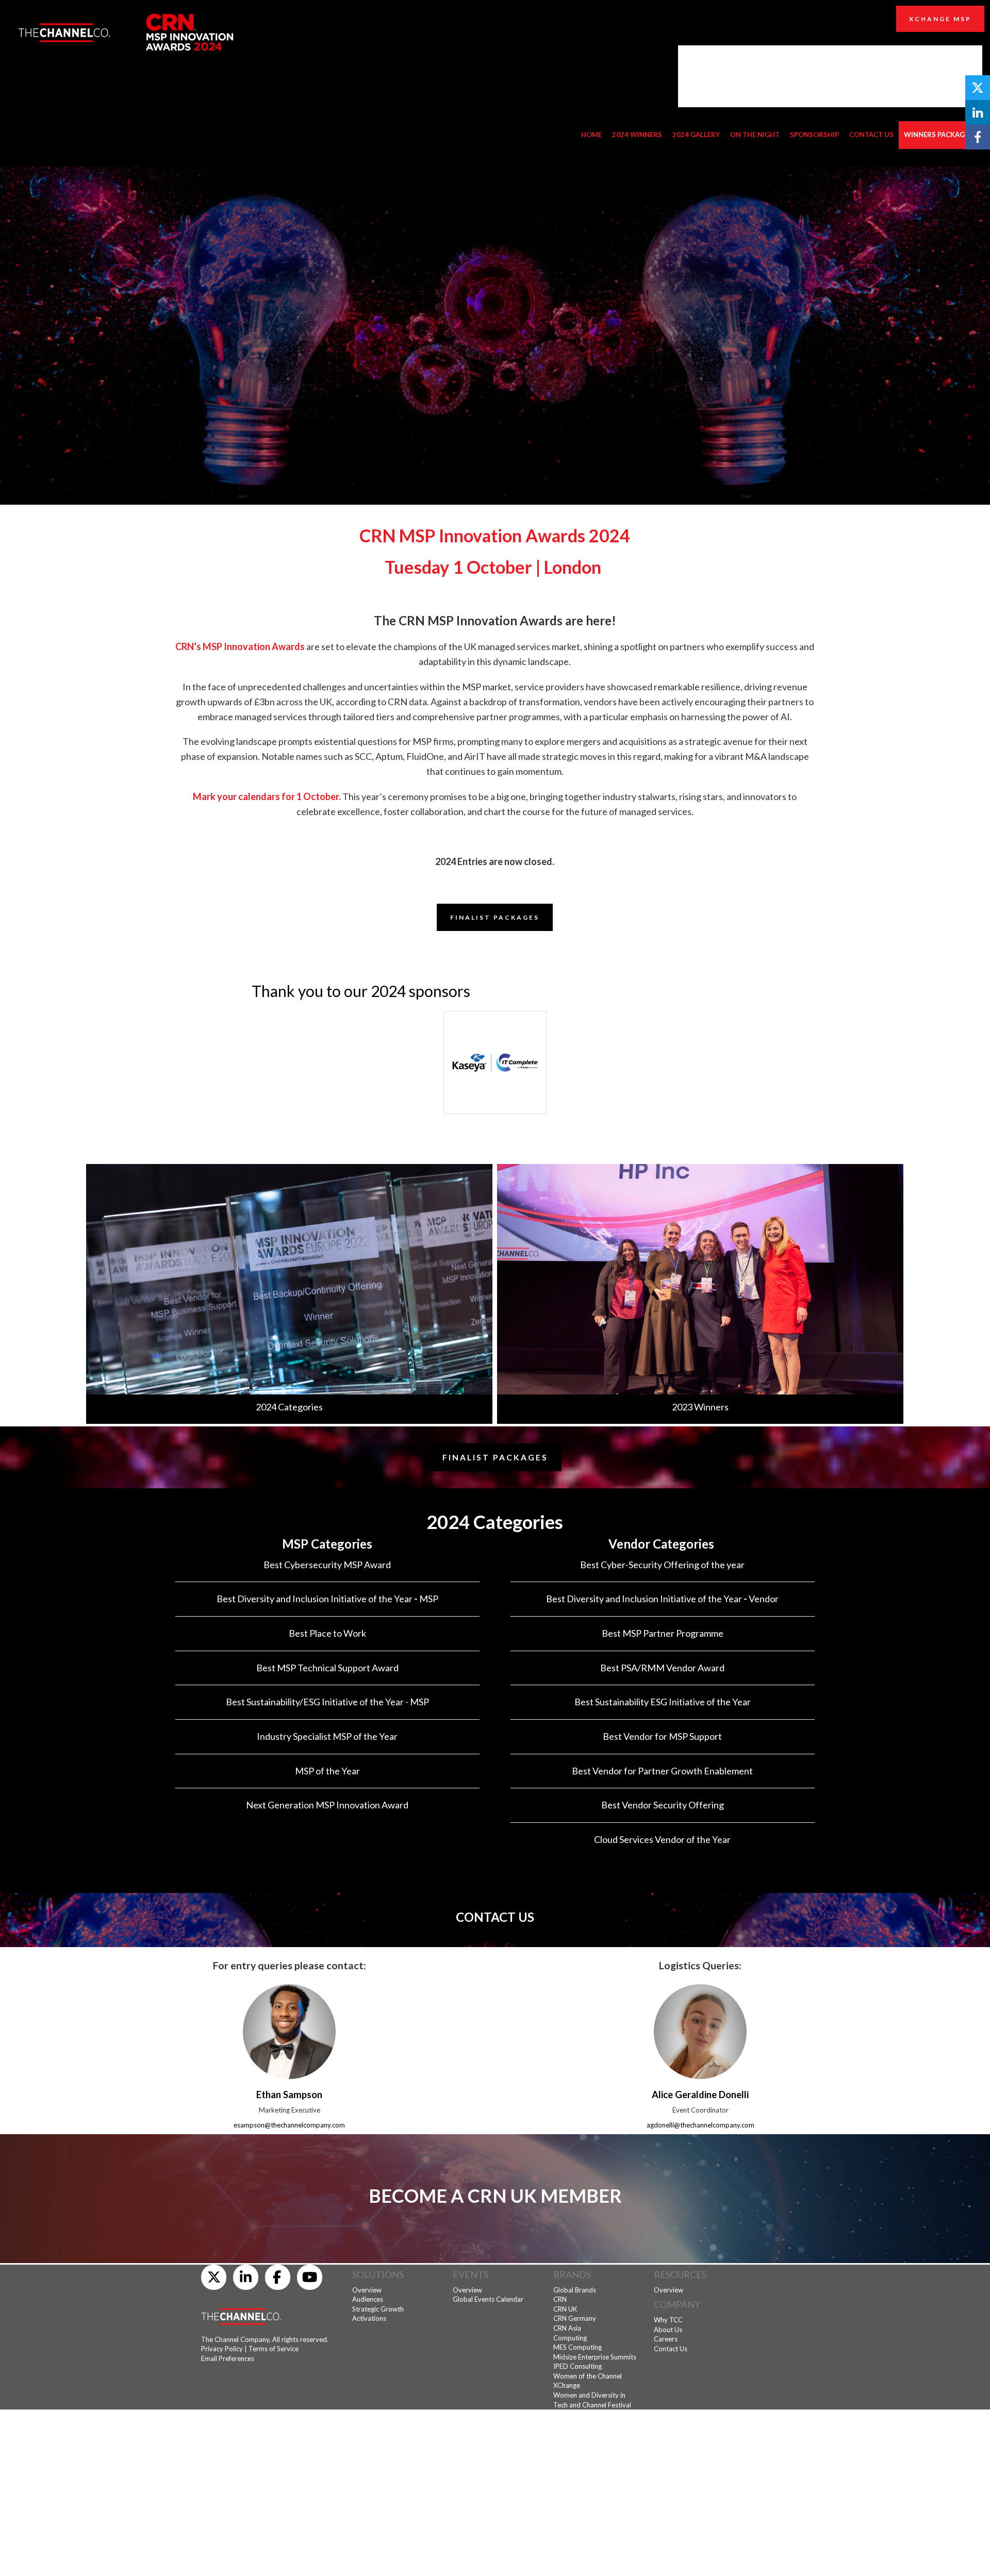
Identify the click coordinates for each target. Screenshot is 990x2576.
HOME (591, 135)
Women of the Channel (588, 2376)
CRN (560, 2299)
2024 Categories (289, 1407)
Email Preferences (228, 2358)
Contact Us (671, 2349)
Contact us (871, 135)
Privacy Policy (222, 2349)
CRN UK (565, 2309)
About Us (668, 2330)
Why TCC (668, 2320)
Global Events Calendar (488, 2299)
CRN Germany (575, 2318)
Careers (666, 2339)
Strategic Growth (378, 2309)
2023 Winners (700, 1407)
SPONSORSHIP (814, 135)
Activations (369, 2318)
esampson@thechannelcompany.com (289, 2125)
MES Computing (577, 2347)
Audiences (368, 2299)
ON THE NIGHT (755, 135)
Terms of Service (274, 2349)
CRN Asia (567, 2328)
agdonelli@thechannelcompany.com (700, 2125)
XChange (567, 2385)
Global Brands (575, 2290)
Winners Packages (938, 135)
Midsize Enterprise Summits (595, 2357)
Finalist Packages (495, 1457)
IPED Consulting (577, 2366)
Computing (570, 2338)
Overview (367, 2290)
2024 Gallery (696, 135)
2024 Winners (637, 135)
